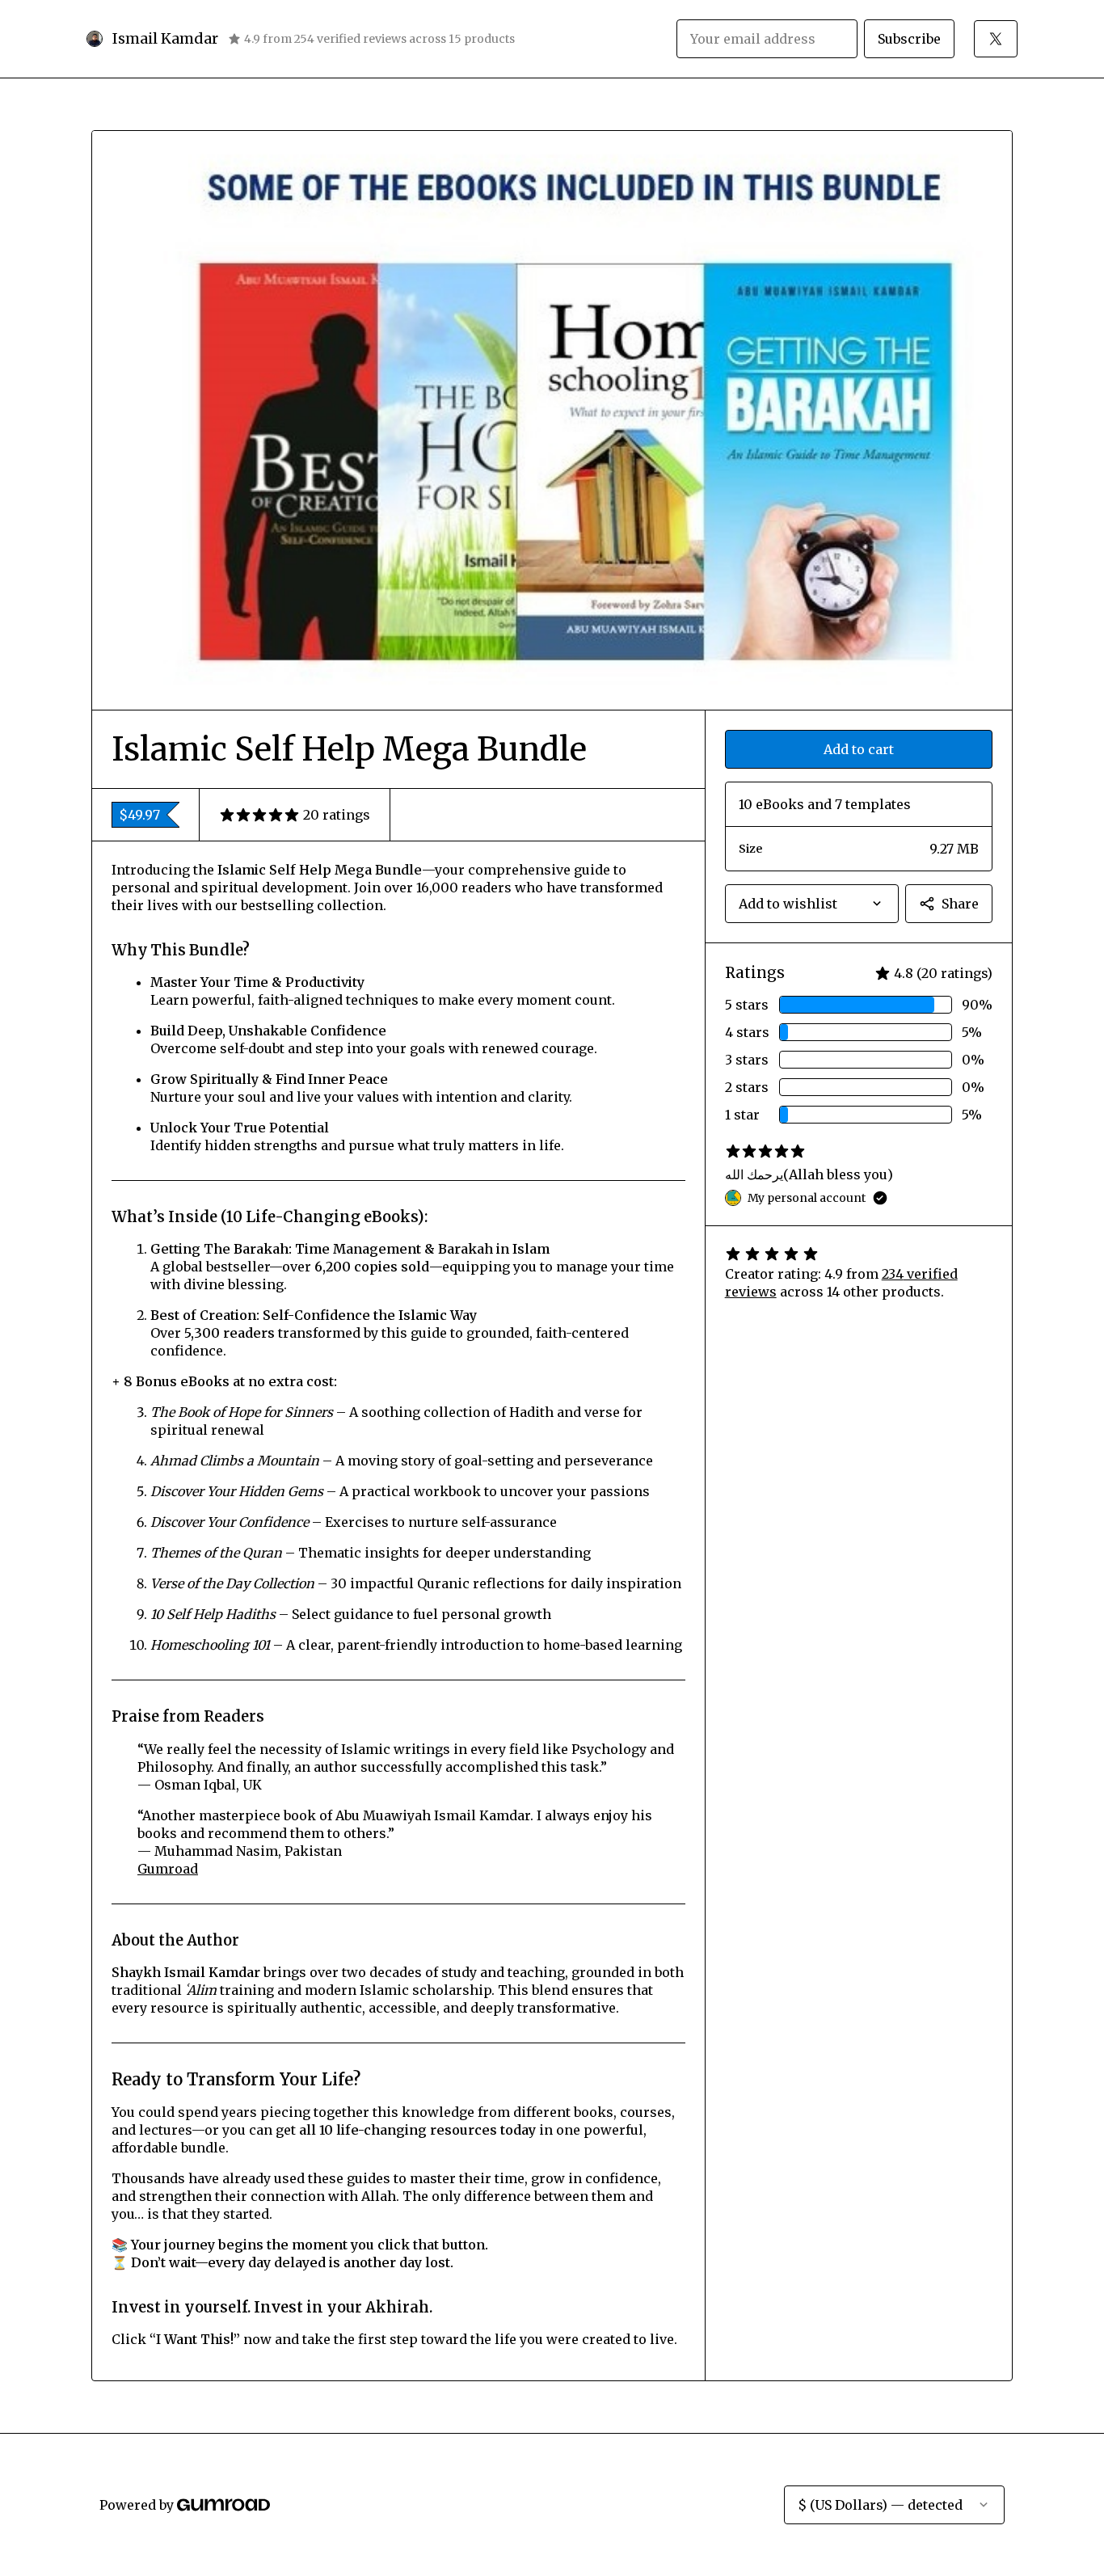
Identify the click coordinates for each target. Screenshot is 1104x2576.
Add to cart (859, 749)
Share (960, 904)
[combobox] (812, 904)
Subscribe (909, 39)
